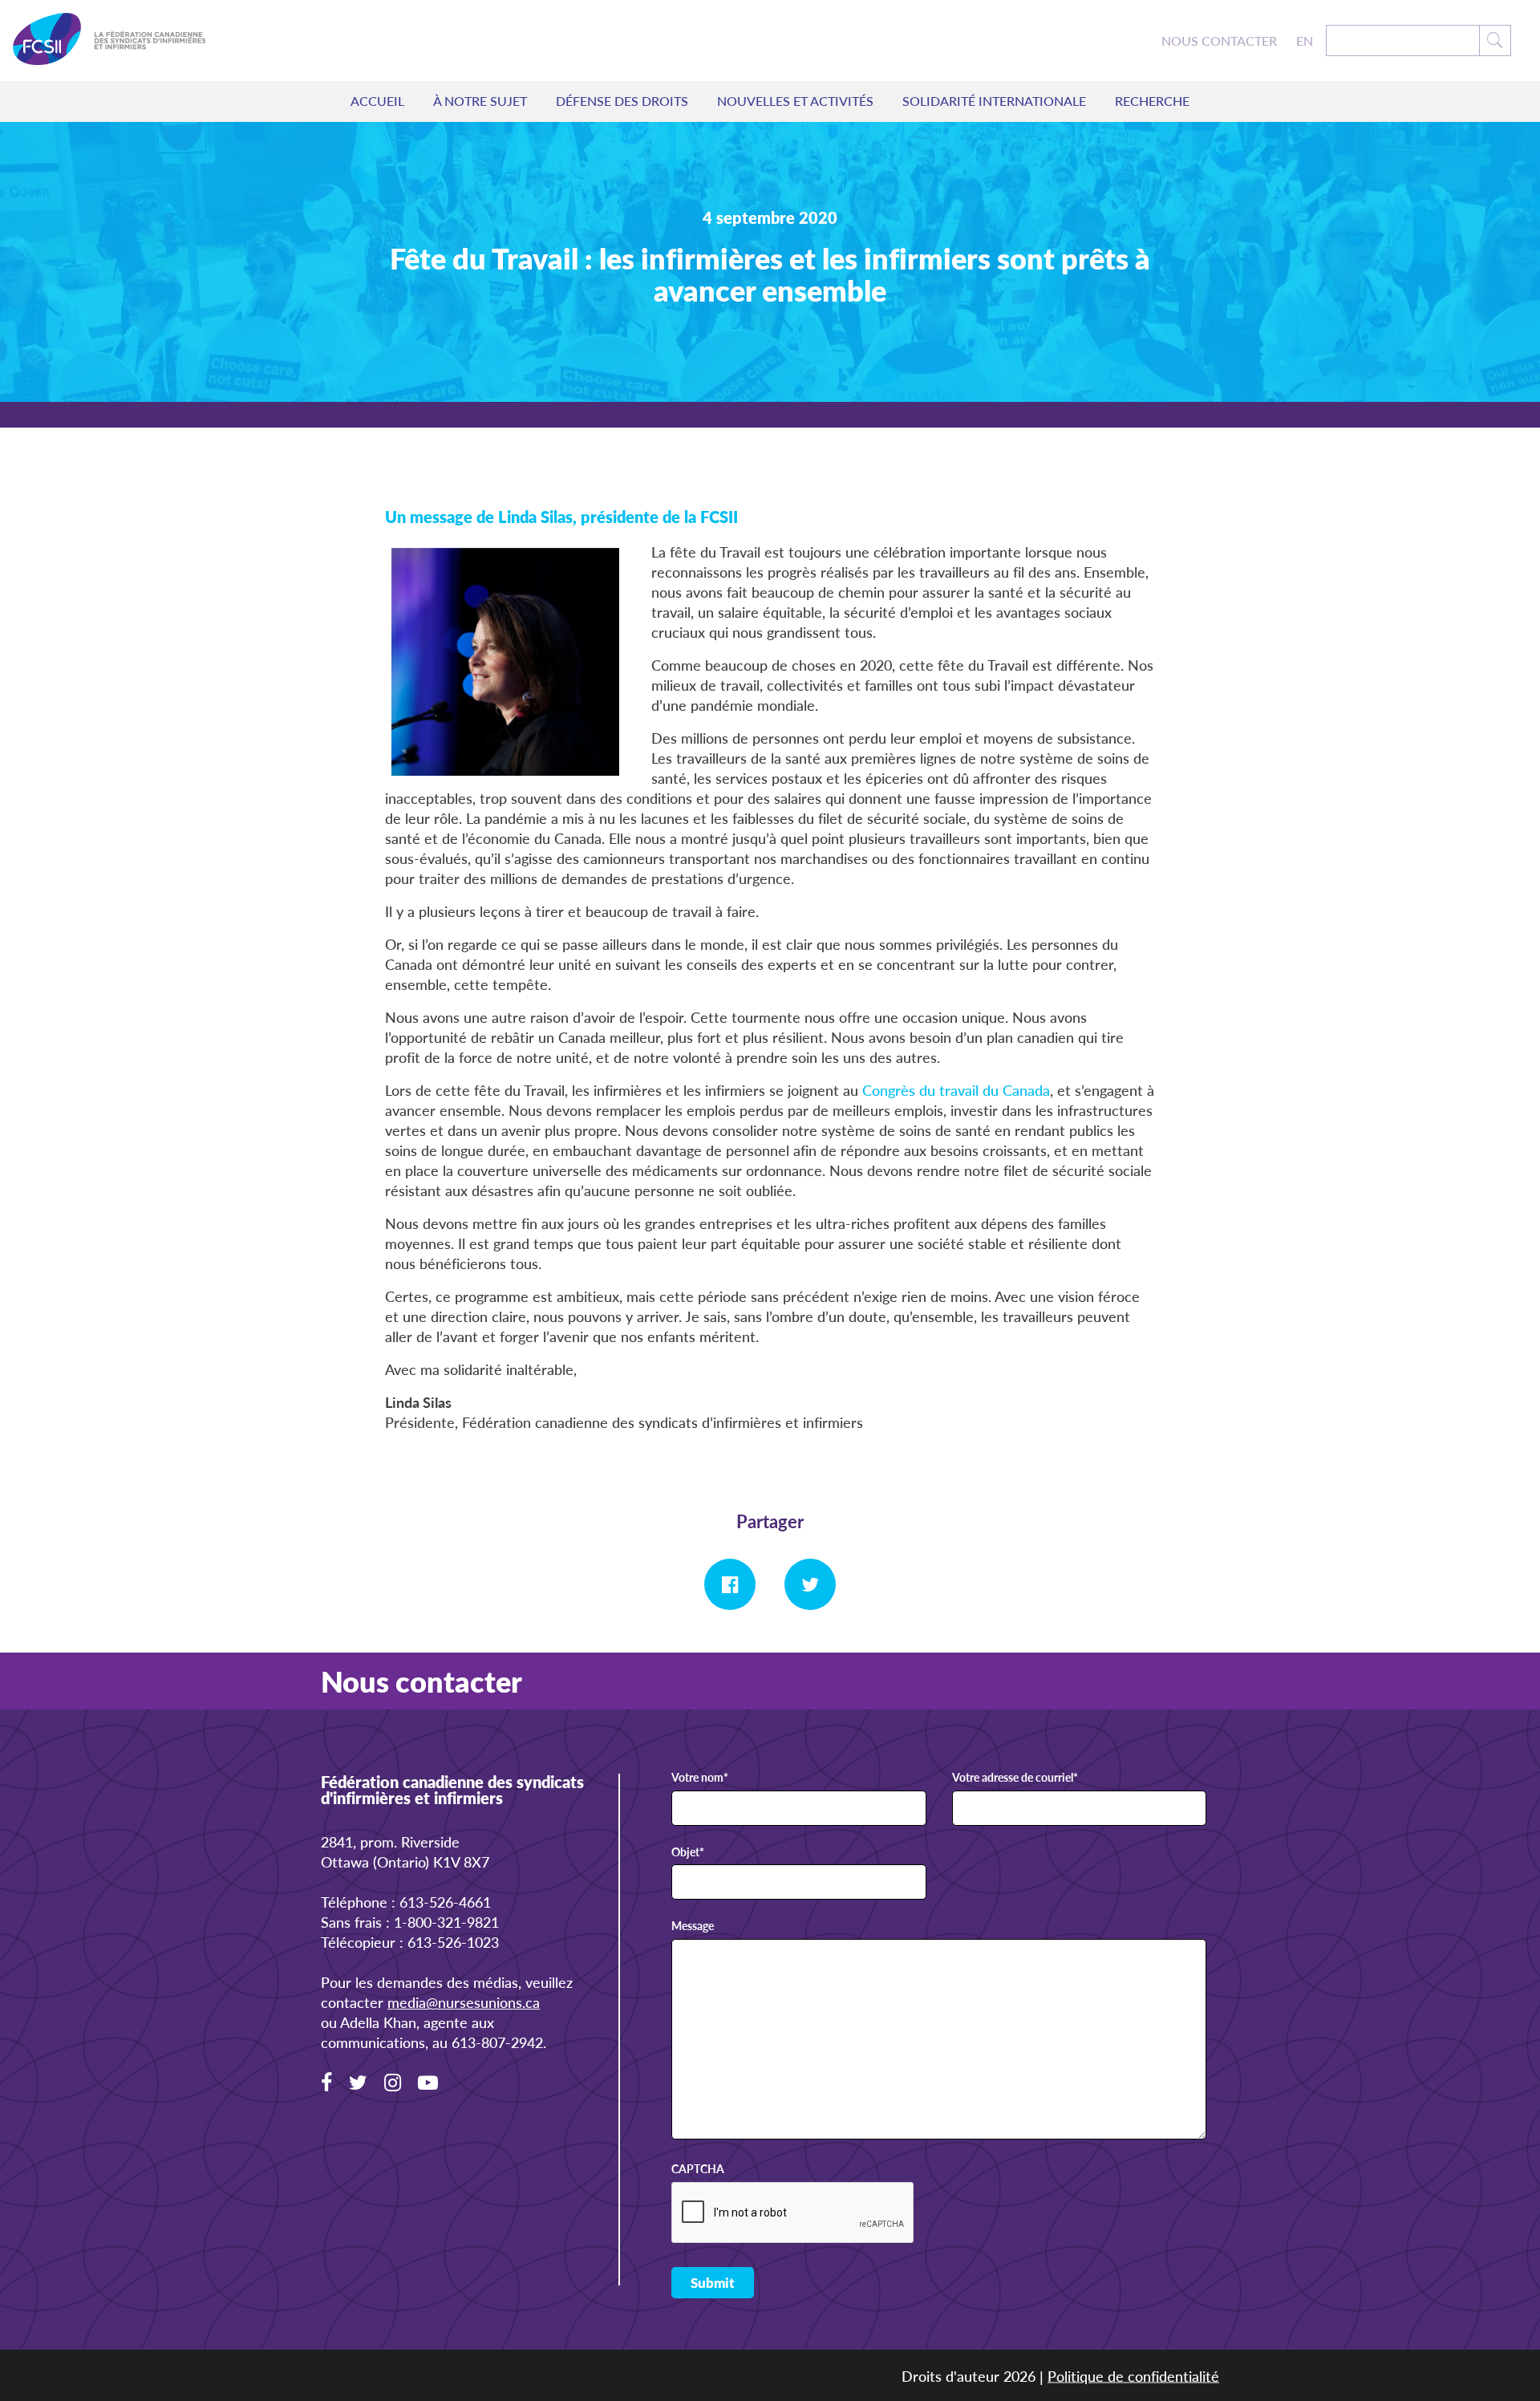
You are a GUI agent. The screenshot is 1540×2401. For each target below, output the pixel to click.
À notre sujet (480, 101)
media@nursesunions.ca (464, 2002)
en (1305, 41)
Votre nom (700, 1778)
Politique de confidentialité (1133, 2376)
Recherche (1152, 101)
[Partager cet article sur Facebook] (730, 1584)
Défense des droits (622, 101)
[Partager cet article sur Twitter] (810, 1584)
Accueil (377, 101)
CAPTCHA (698, 2169)
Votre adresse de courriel (1015, 1778)
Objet (688, 1852)
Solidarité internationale (994, 101)
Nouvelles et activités (795, 101)
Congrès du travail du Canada (956, 1090)
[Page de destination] (109, 41)
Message (693, 1926)
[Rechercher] (1495, 41)
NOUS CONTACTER (1219, 41)
